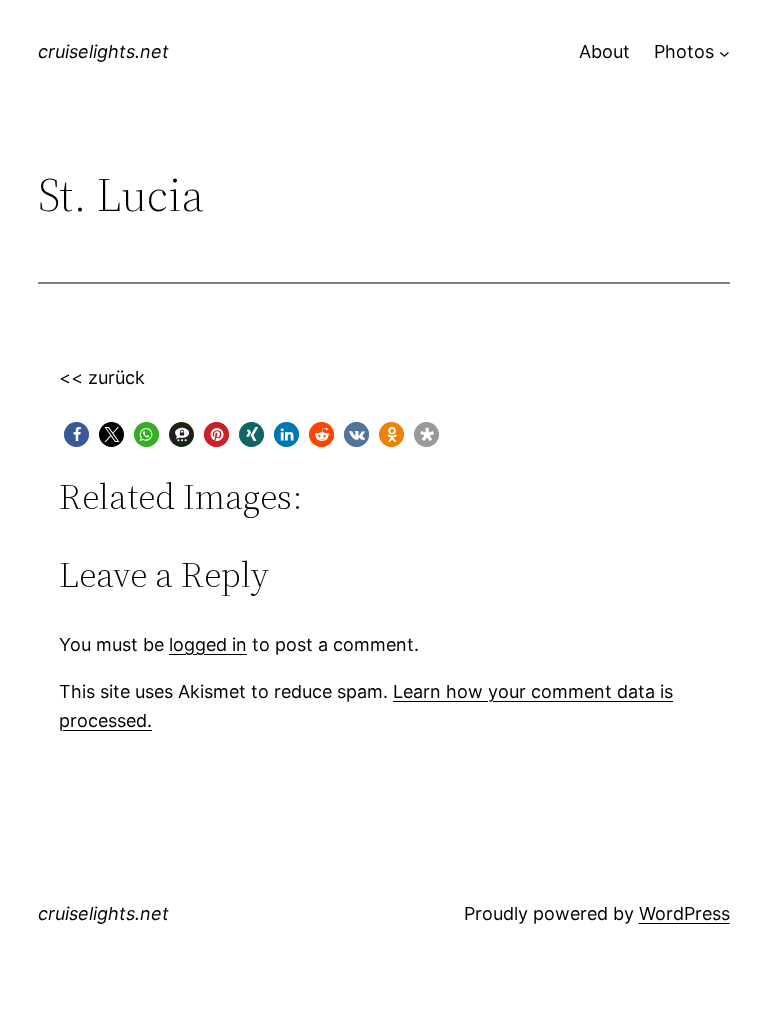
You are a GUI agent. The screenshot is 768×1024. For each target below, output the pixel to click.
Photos (684, 51)
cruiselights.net (103, 51)
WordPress (684, 913)
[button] (76, 434)
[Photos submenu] (724, 52)
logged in (208, 644)
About (604, 51)
